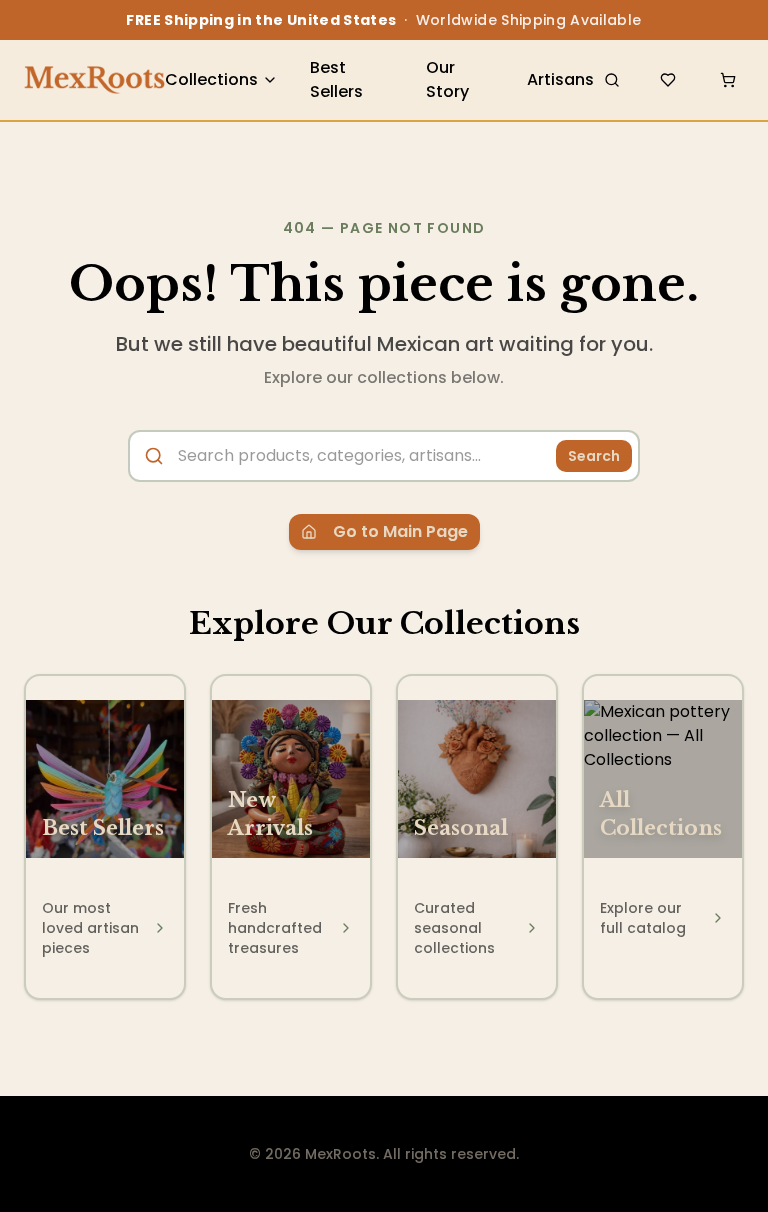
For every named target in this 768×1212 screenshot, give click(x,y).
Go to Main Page (400, 531)
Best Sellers (336, 79)
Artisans (560, 79)
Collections (211, 79)
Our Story (447, 79)
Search (594, 456)
